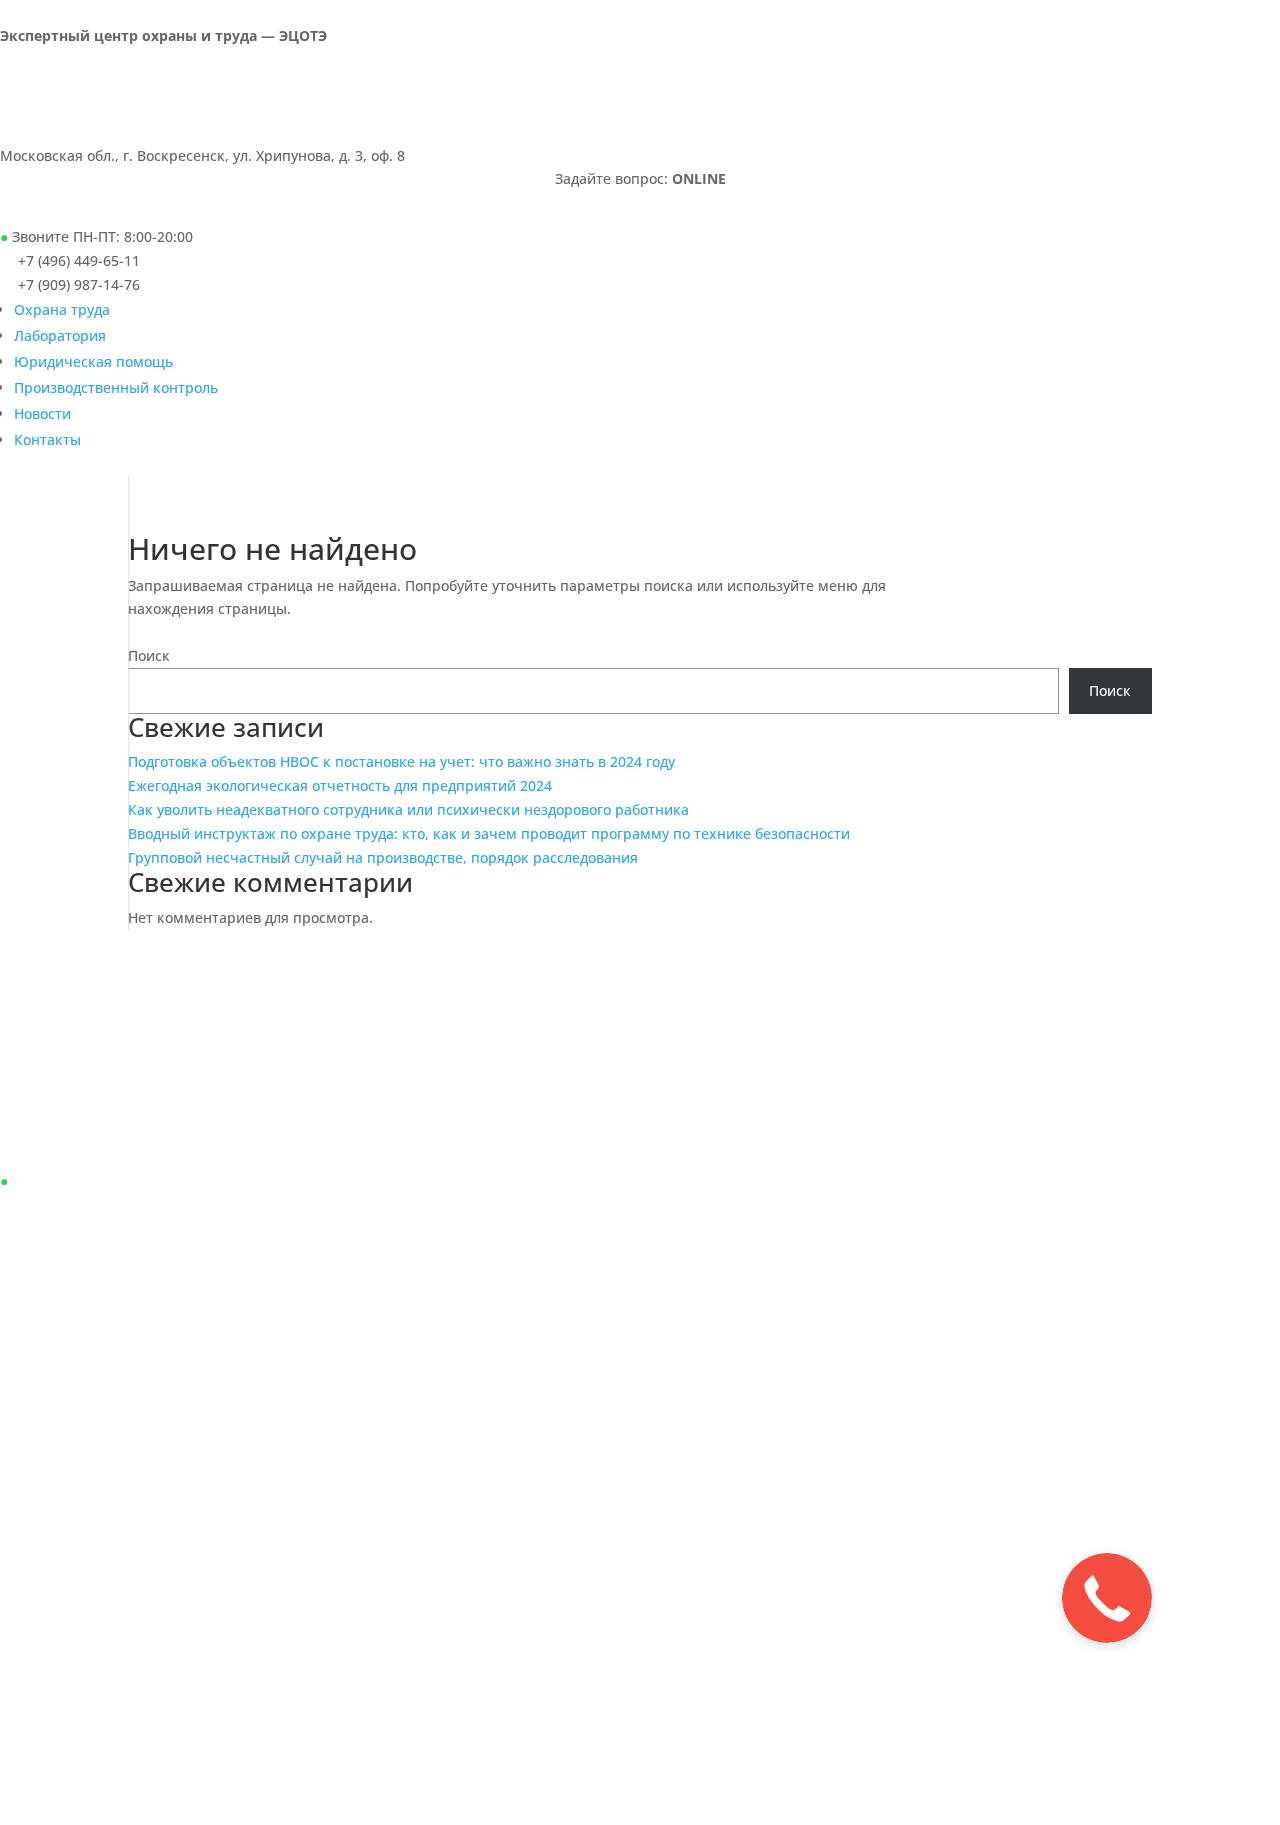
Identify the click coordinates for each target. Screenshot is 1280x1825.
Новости (42, 413)
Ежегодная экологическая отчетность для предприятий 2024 (340, 785)
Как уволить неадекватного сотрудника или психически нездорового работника (408, 809)
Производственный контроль (116, 387)
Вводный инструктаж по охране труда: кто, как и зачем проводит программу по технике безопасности (489, 833)
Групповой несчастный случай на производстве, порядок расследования (383, 857)
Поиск (149, 655)
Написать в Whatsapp (128, 207)
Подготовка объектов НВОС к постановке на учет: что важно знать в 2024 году (401, 761)
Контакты (47, 439)
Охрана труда (62, 309)
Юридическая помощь (93, 361)
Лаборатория (60, 335)
